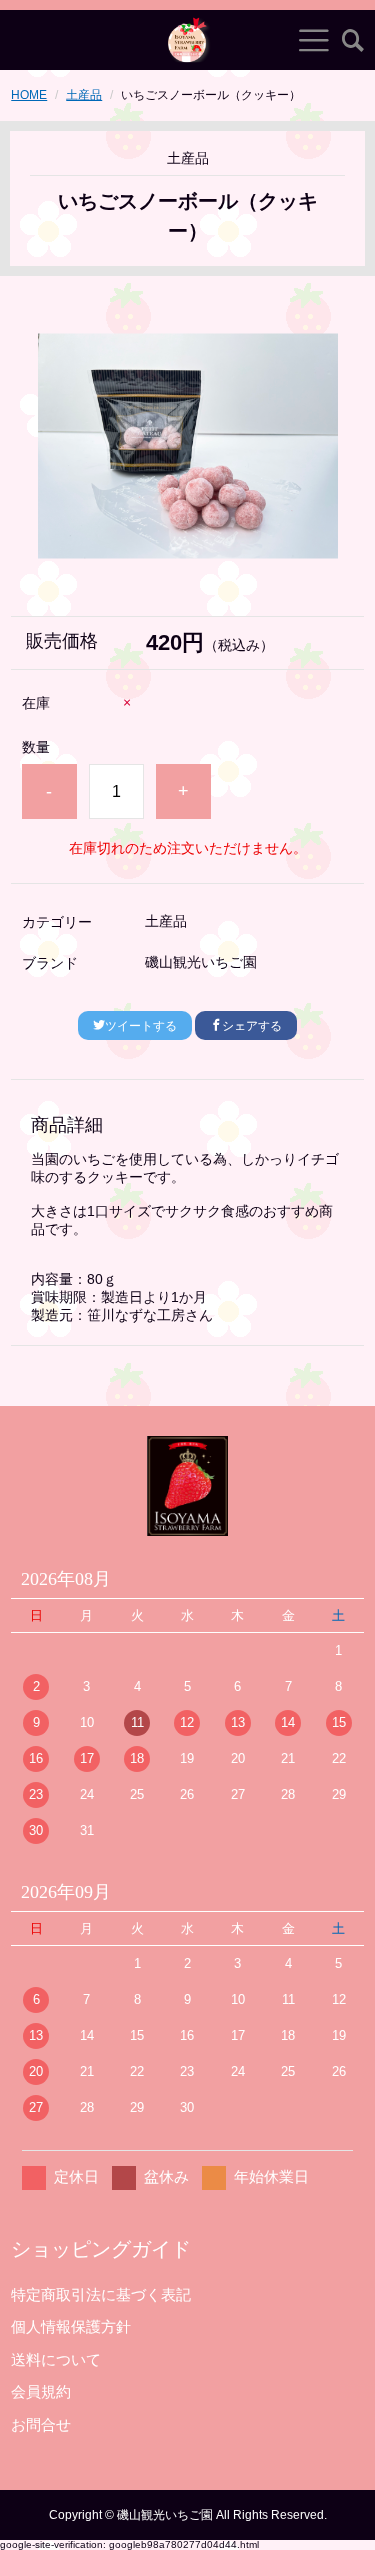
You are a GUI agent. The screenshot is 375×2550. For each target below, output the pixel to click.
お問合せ (41, 2424)
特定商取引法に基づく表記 (101, 2294)
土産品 (84, 95)
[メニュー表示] (314, 40)
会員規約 (41, 2391)
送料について (56, 2359)
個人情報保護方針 (71, 2326)
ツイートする (141, 1026)
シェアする (252, 1026)
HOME (29, 95)
